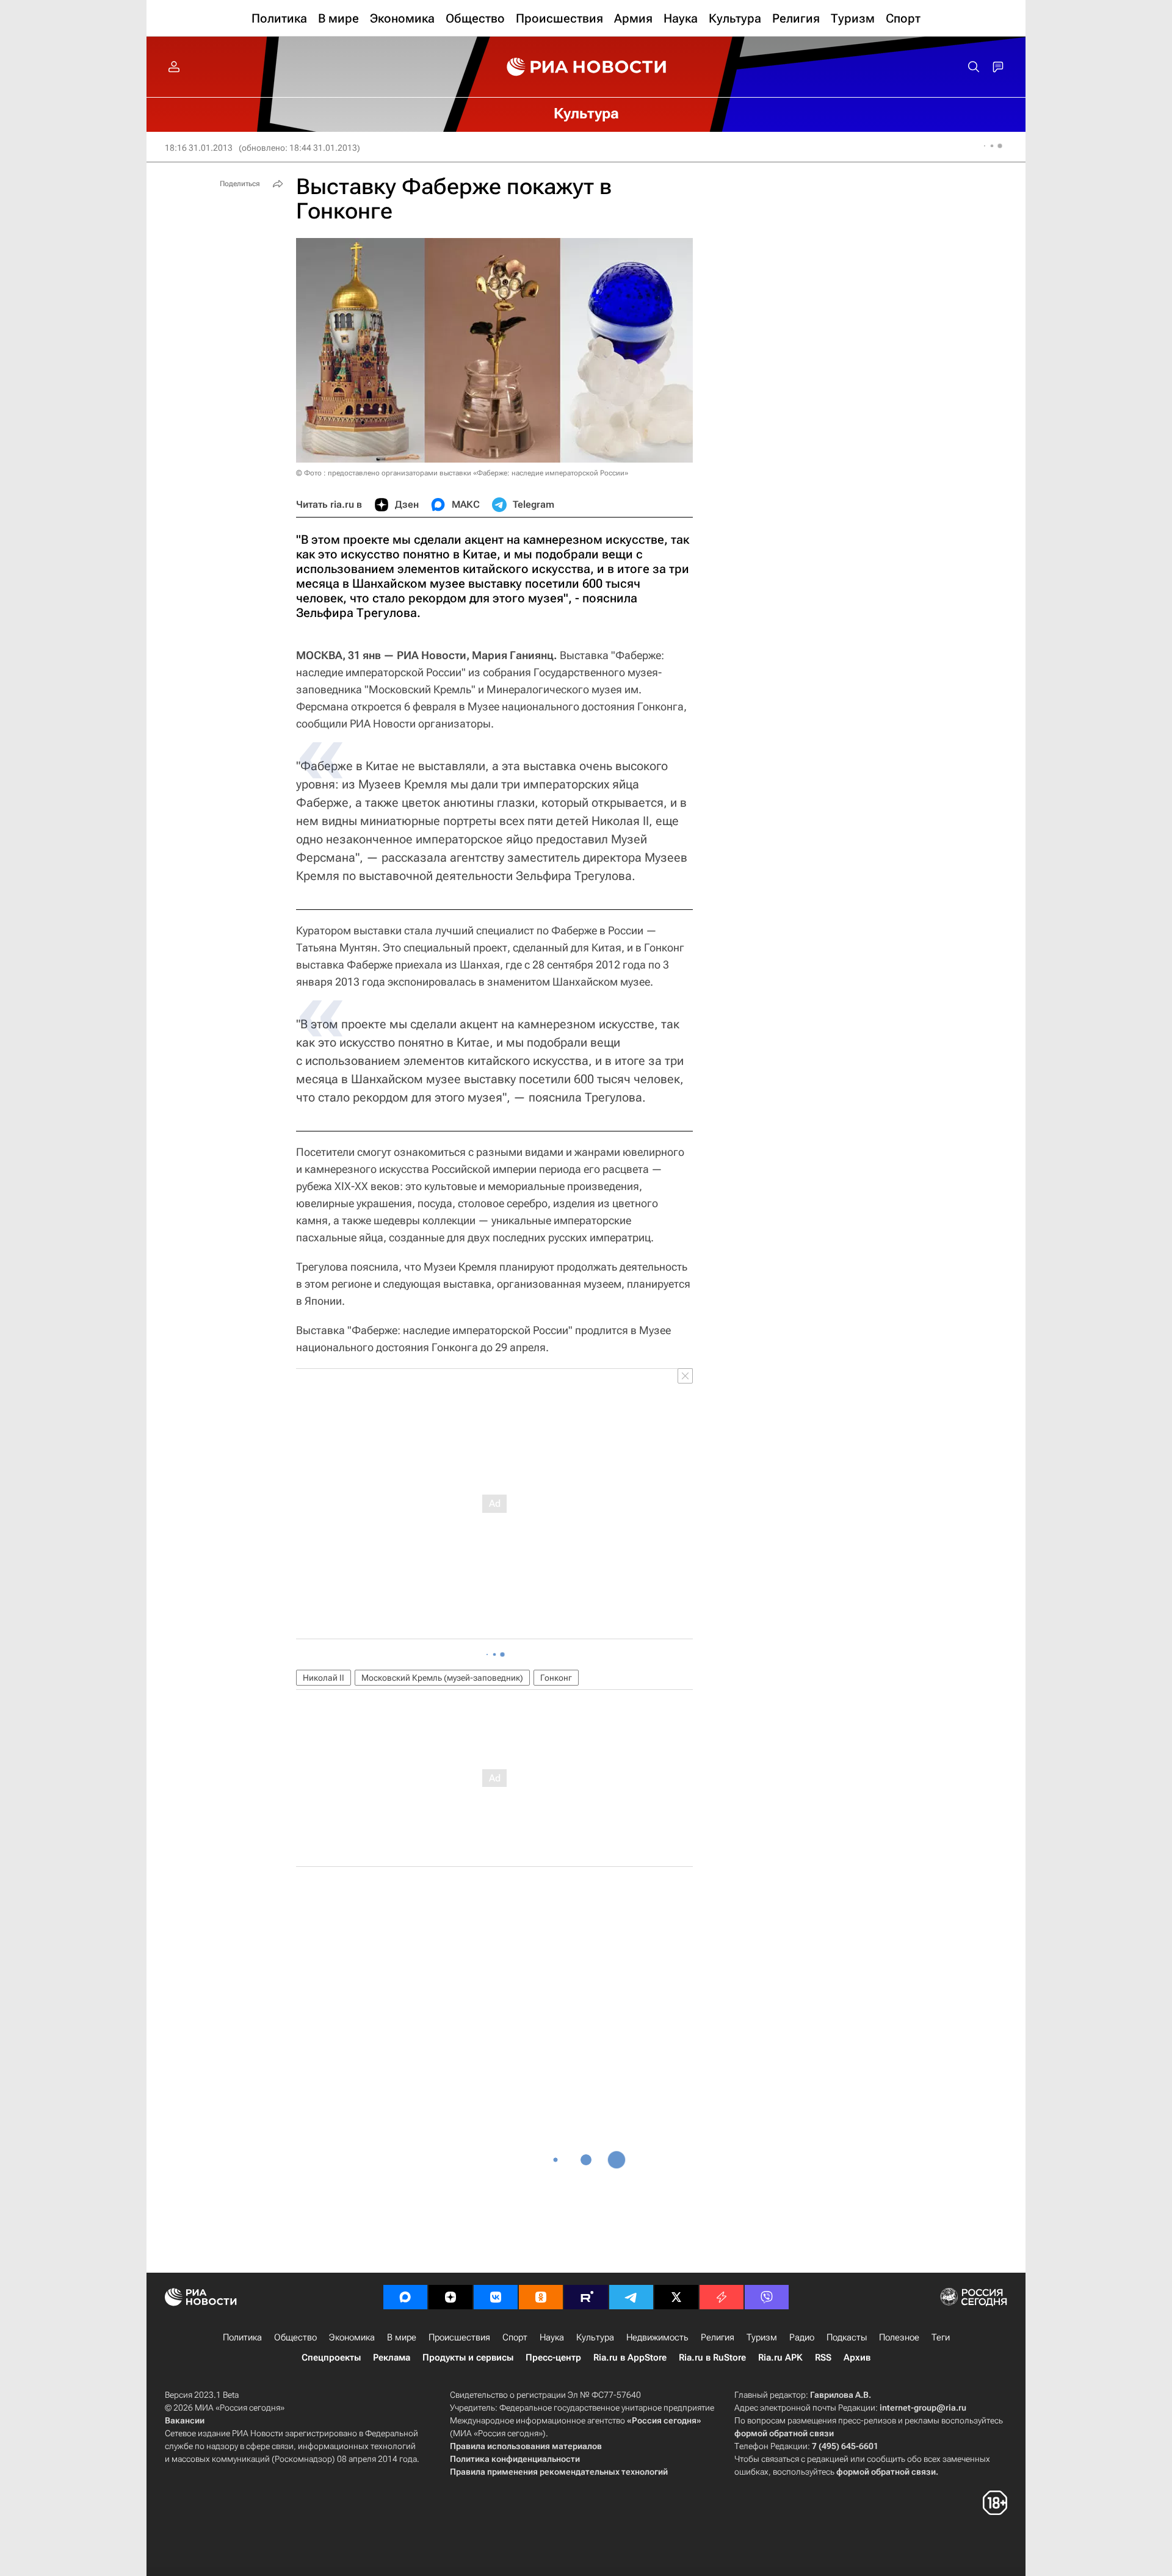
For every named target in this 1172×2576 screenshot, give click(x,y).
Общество (295, 2337)
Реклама (392, 2358)
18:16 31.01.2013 (199, 148)
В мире (402, 2337)
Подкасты (847, 2337)
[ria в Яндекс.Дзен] (450, 2297)
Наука (552, 2337)
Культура (595, 2337)
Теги (941, 2337)
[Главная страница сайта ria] (586, 67)
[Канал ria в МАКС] (405, 2297)
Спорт (515, 2337)
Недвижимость (657, 2337)
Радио (802, 2337)
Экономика (352, 2337)
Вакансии (185, 2420)
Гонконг (556, 1678)
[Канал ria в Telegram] (631, 2297)
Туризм (762, 2337)
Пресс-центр (553, 2358)
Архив (857, 2358)
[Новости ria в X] (676, 2297)
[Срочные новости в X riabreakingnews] (722, 2297)
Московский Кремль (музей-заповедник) (442, 1678)
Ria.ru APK (780, 2358)
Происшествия (459, 2337)
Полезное (899, 2337)
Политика (242, 2337)
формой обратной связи (784, 2433)
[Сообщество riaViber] (767, 2297)
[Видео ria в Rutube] (586, 2297)
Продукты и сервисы (468, 2358)
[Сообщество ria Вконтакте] (496, 2297)
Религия (718, 2337)
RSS (823, 2358)
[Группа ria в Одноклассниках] (541, 2297)
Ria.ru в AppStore (630, 2358)
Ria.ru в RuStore (712, 2358)
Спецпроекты (331, 2358)
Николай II (324, 1678)
